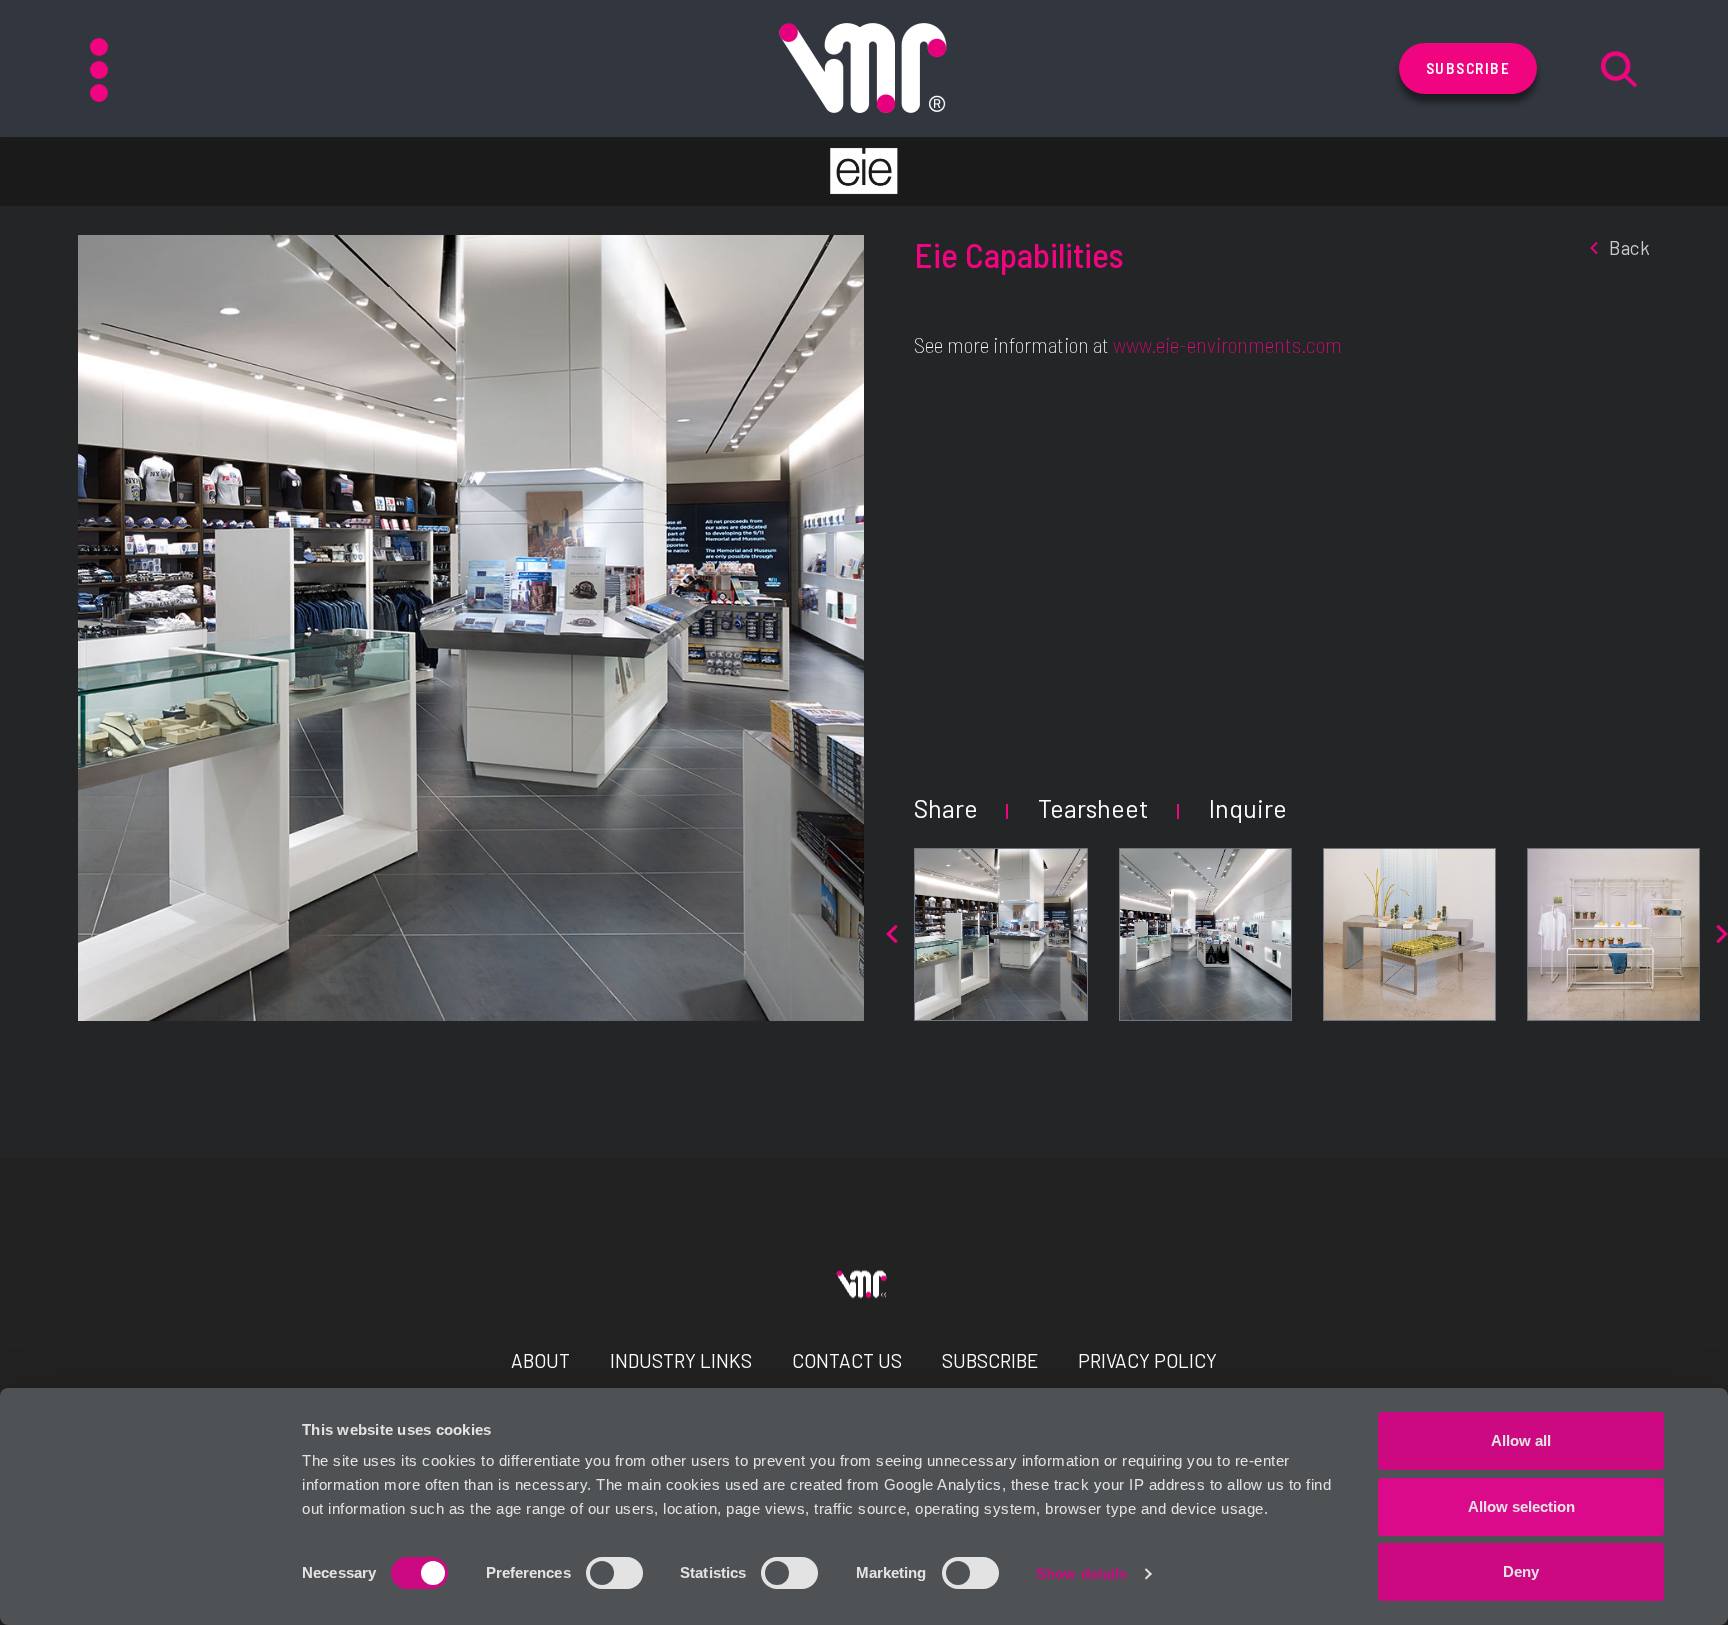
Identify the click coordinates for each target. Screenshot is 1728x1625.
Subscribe (1468, 68)
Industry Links (681, 1360)
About (540, 1360)
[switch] (614, 1573)
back (1629, 247)
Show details (1081, 1573)
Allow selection (1521, 1506)
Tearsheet (1093, 808)
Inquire (1248, 808)
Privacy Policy (1147, 1360)
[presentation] (892, 934)
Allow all (1521, 1440)
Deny (1521, 1571)
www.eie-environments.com (1227, 344)
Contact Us (847, 1360)
